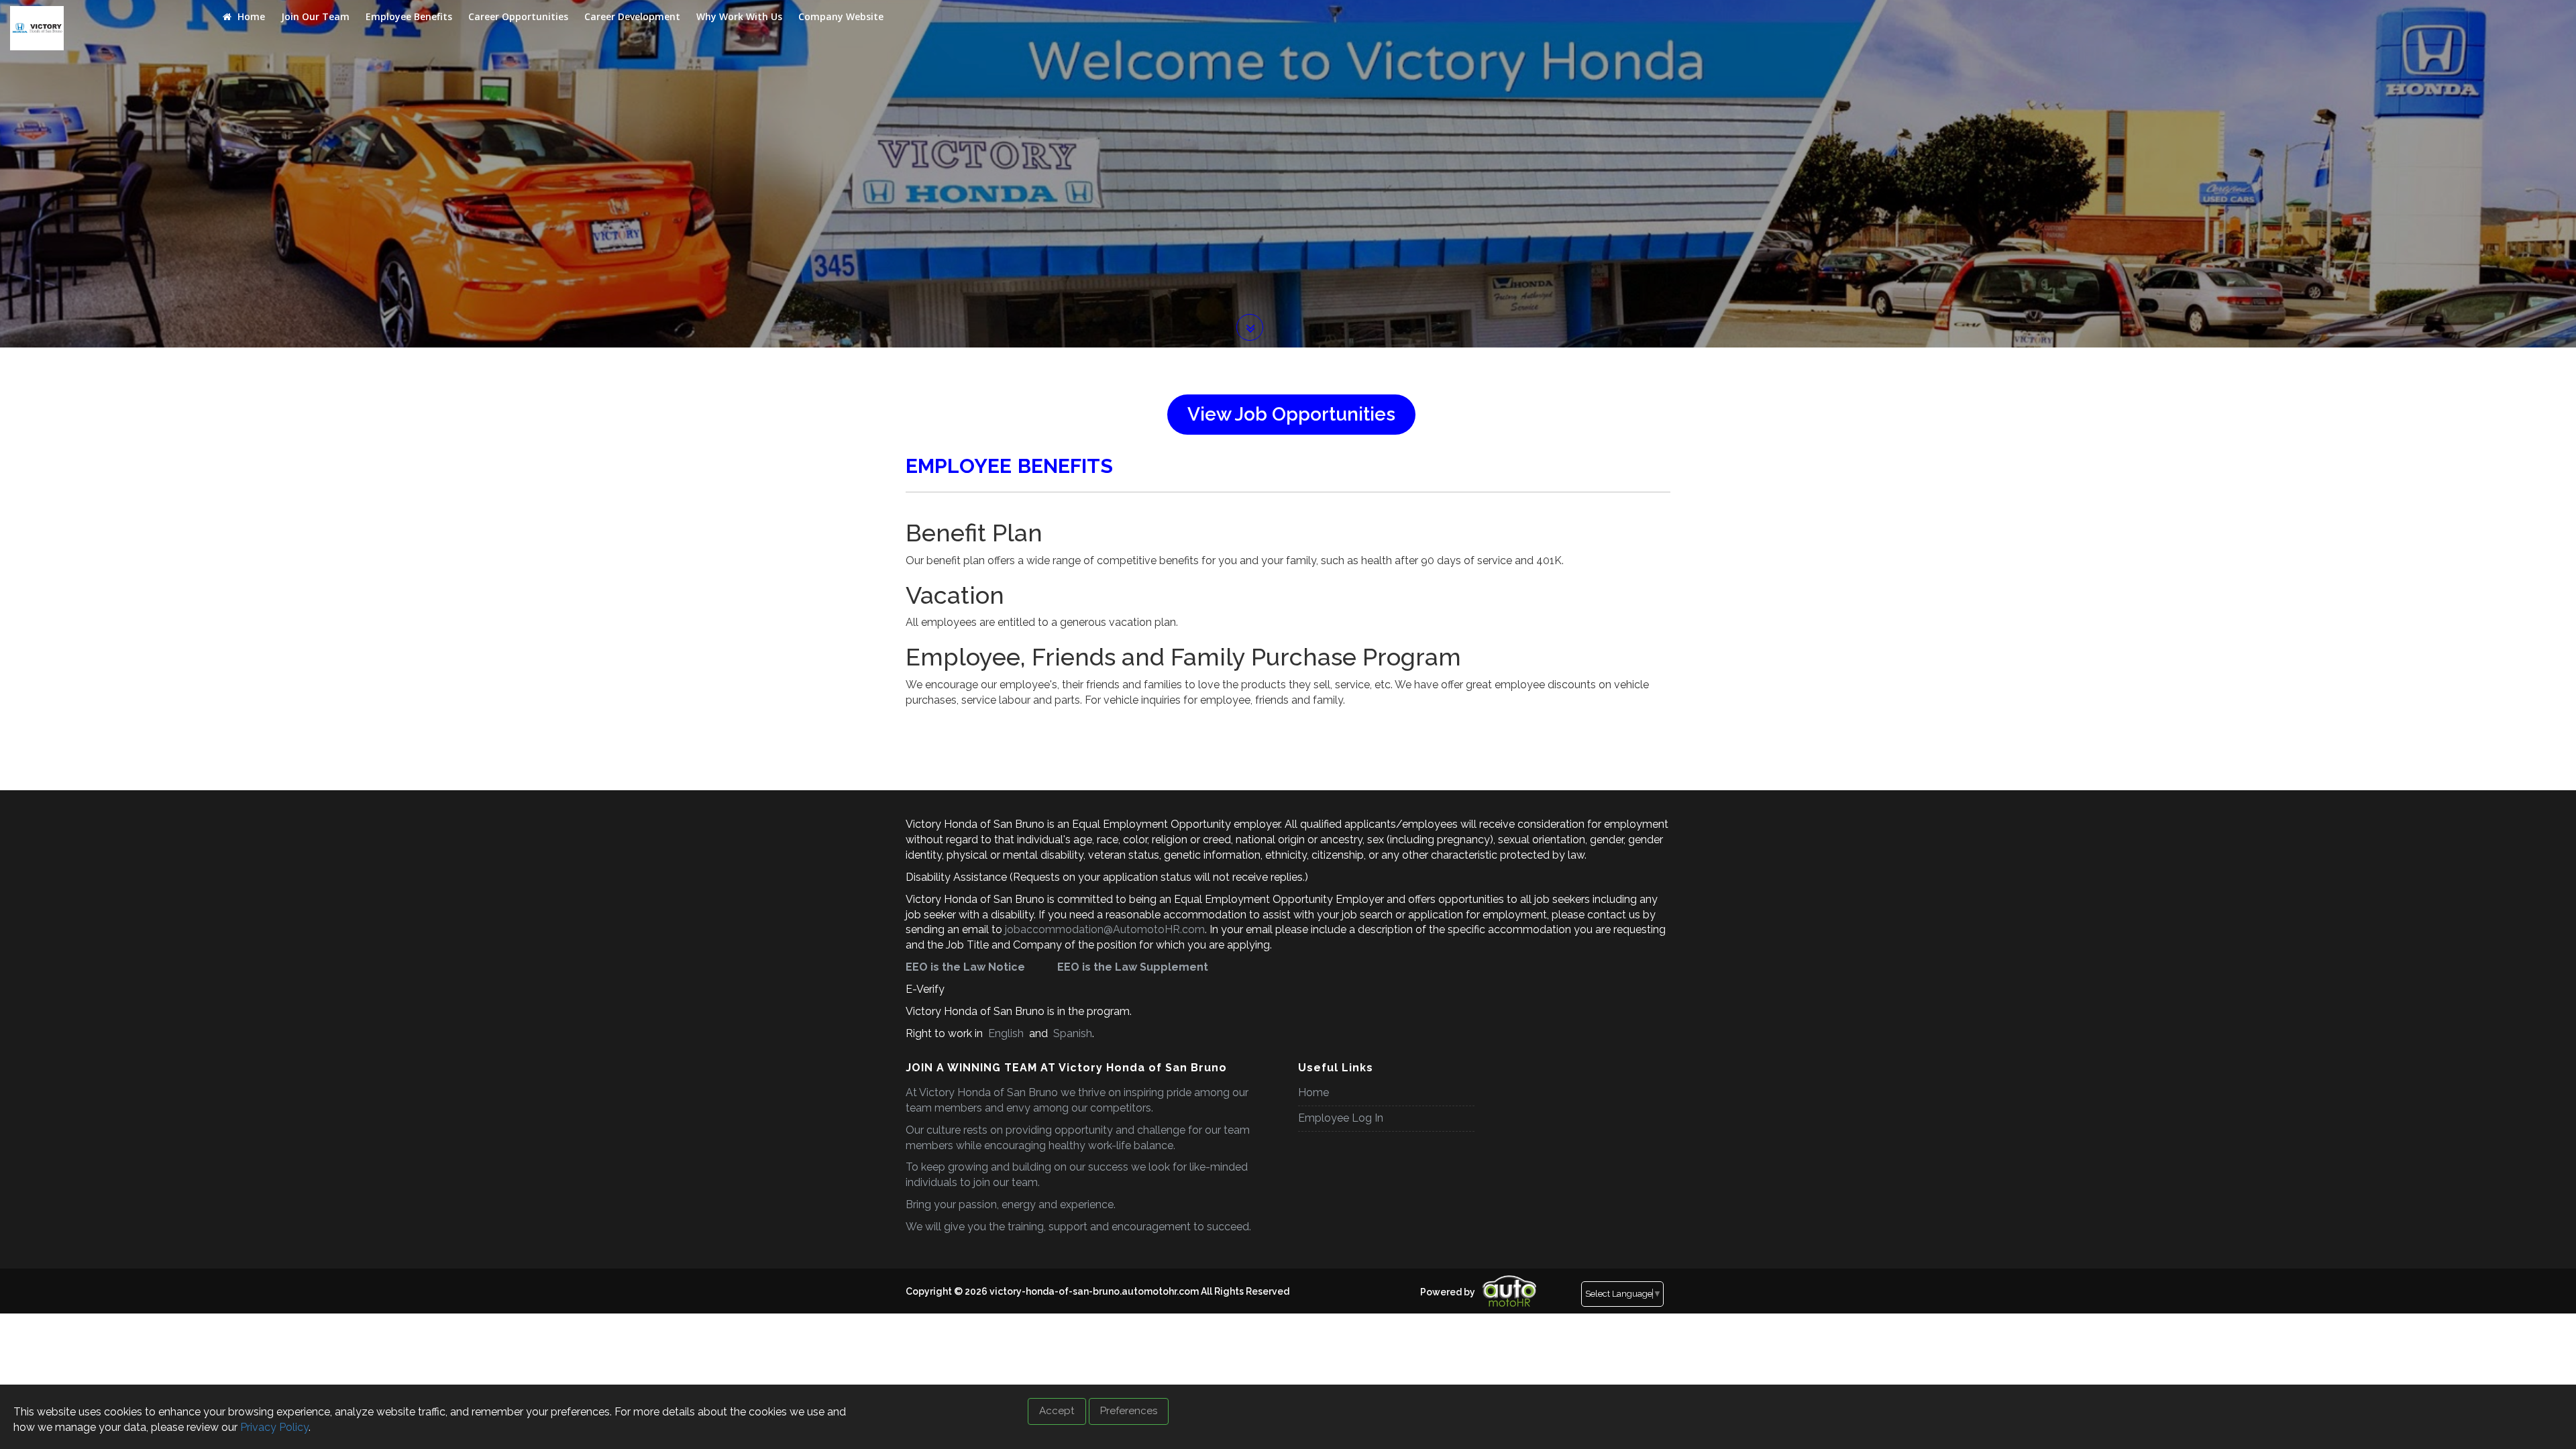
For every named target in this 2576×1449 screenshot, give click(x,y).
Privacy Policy (274, 1427)
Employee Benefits (409, 16)
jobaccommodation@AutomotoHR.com (1105, 929)
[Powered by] (1416, 1281)
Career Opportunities (518, 16)
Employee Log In (1341, 1118)
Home (250, 16)
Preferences (1129, 1411)
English (1006, 1033)
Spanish (1071, 1033)
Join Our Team (315, 16)
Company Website (841, 16)
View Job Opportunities (1291, 414)
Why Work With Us (739, 16)
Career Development (632, 16)
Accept (1057, 1411)
